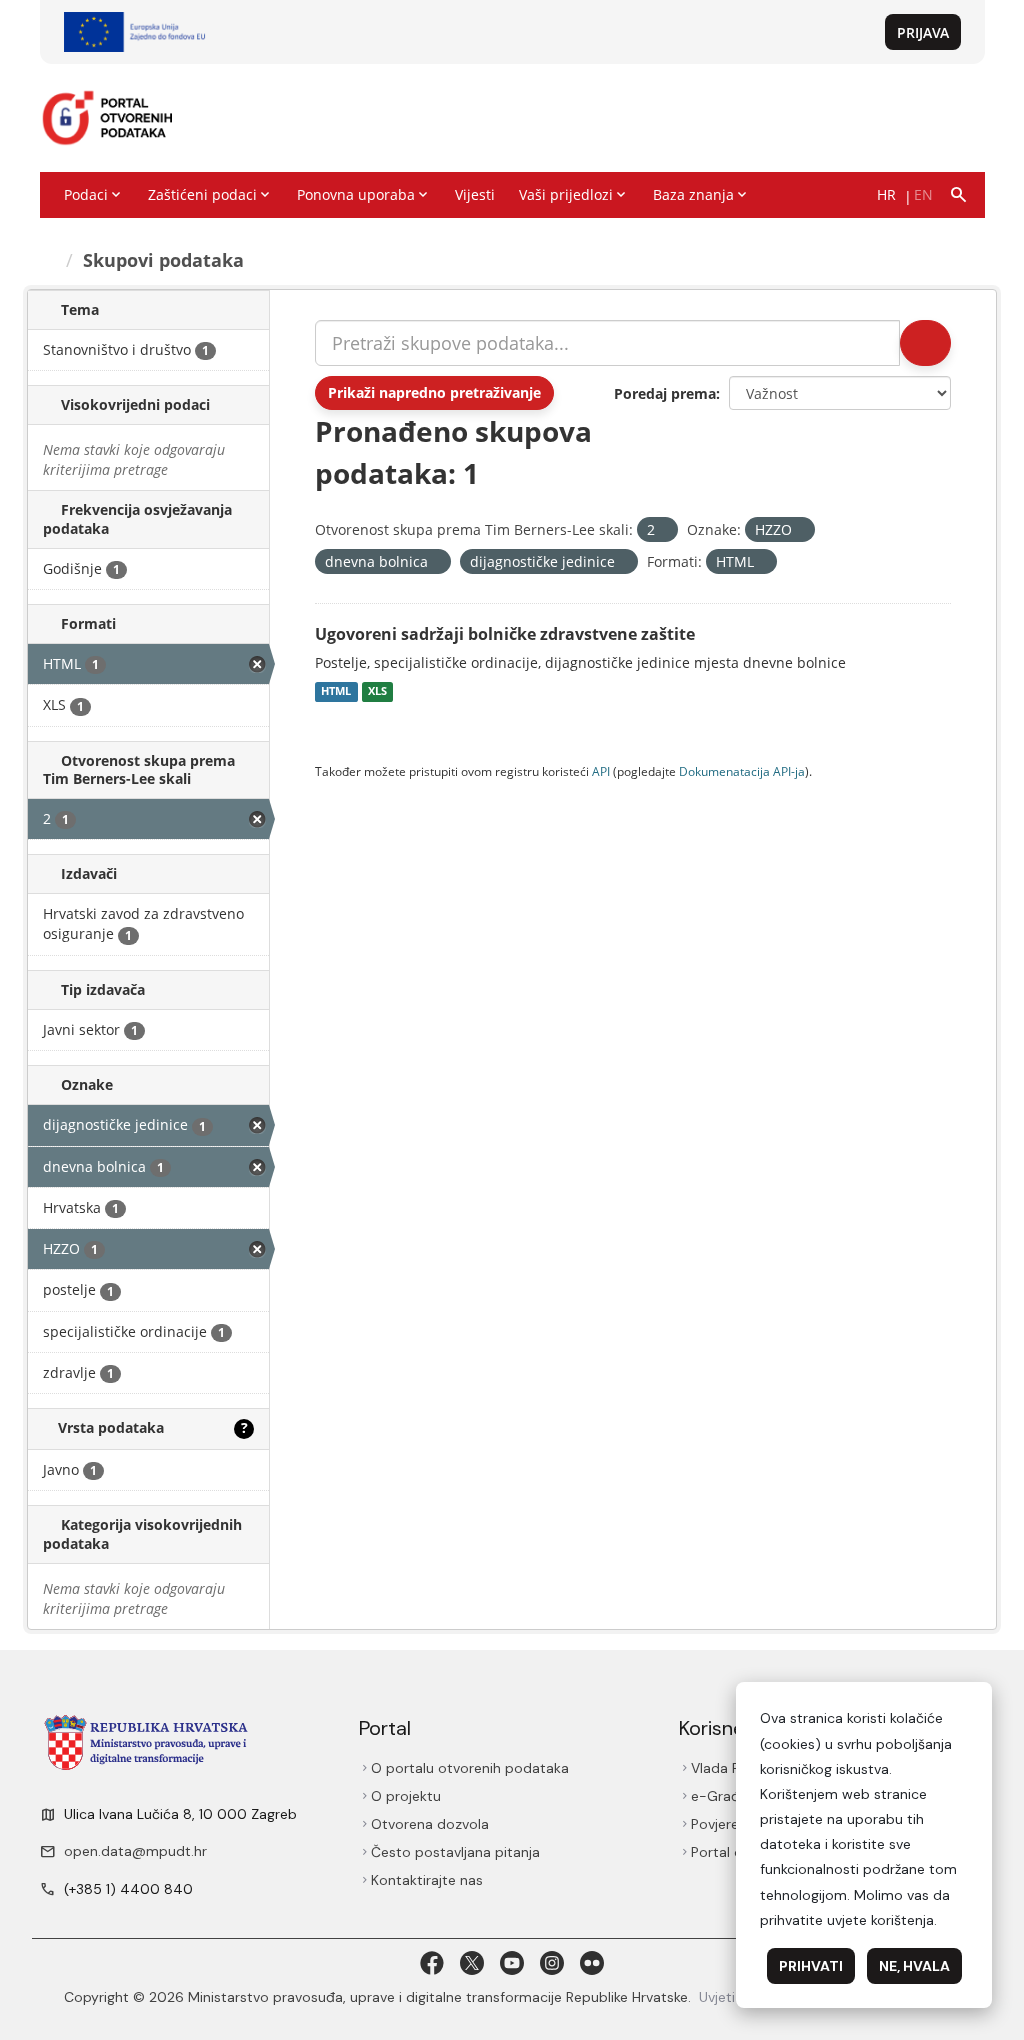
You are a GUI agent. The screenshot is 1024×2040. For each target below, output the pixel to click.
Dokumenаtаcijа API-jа (742, 771)
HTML (336, 692)
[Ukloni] (663, 530)
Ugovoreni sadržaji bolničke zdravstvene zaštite (505, 634)
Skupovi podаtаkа (163, 260)
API (601, 771)
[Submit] (925, 343)
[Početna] (49, 260)
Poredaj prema (665, 393)
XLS (377, 692)
